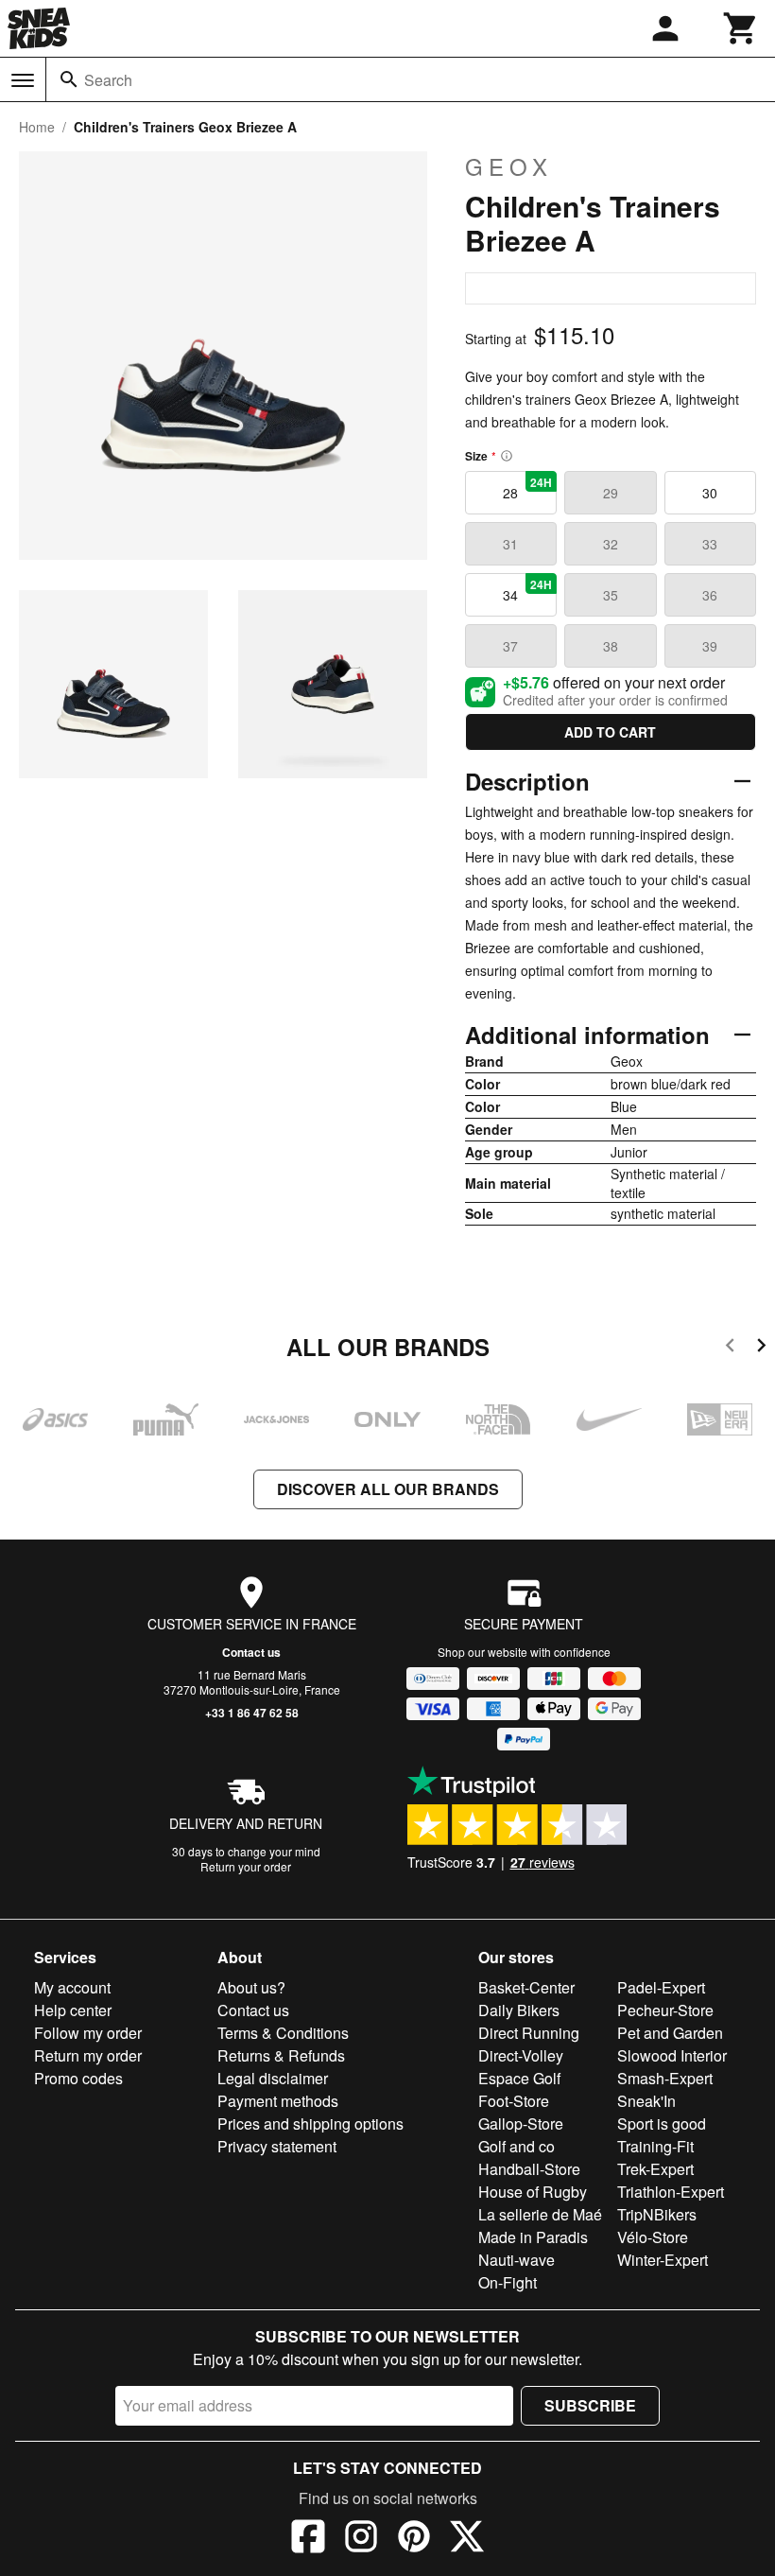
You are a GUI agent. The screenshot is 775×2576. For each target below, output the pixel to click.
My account (72, 1987)
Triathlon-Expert (671, 2192)
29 (611, 493)
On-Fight (508, 2282)
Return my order (88, 2055)
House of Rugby (533, 2192)
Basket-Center (526, 1987)
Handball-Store (529, 2169)
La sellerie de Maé (540, 2214)
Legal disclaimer (273, 2078)
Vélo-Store (653, 2237)
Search (108, 80)
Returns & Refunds (281, 2055)
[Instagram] (361, 2539)
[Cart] (741, 28)
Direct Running (529, 2033)
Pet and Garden (670, 2033)
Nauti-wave (517, 2260)
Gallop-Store (521, 2123)
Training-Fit (655, 2146)
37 (510, 646)
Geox (509, 166)
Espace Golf (519, 2078)
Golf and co (517, 2146)
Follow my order (88, 2033)
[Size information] (507, 456)
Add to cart (610, 732)
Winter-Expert (663, 2260)
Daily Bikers (519, 2010)
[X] (467, 2539)
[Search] (69, 79)
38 (611, 646)
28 (527, 488)
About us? (251, 1987)
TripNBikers (657, 2214)
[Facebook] (308, 2539)
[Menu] (23, 80)
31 (510, 544)
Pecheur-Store (665, 2010)
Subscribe (590, 2405)
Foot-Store (514, 2101)
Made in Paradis (533, 2237)
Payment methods (278, 2101)
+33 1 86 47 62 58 (252, 1713)
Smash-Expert (665, 2078)
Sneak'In (646, 2101)
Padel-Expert (661, 1987)
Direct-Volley (521, 2055)
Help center (73, 2010)
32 (611, 544)
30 (710, 493)
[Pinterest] (414, 2539)
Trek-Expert (655, 2169)
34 (527, 590)
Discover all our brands (388, 1489)
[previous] (730, 1348)
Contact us (251, 1652)
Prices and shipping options (310, 2123)
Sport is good (662, 2123)
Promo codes (78, 2078)
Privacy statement (277, 2146)
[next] (761, 1348)
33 (710, 544)
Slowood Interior (672, 2055)
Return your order (246, 1866)
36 (710, 595)
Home (37, 127)
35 (611, 595)
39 (710, 646)
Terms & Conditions (283, 2033)
